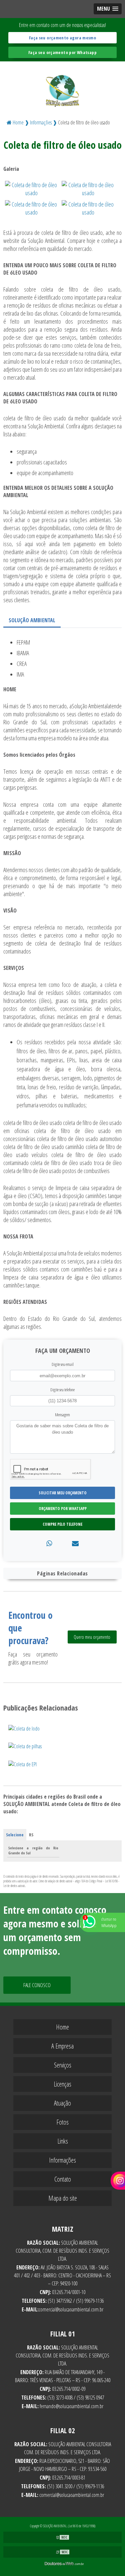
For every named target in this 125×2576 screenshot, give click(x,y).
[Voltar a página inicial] (62, 87)
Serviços (63, 2065)
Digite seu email (63, 1364)
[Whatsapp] (49, 1543)
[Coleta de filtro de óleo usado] (32, 188)
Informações (62, 2160)
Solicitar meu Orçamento (63, 1493)
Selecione (15, 1835)
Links (63, 2141)
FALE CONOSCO (37, 1985)
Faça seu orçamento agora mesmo (62, 38)
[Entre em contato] (75, 1543)
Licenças (62, 2084)
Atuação (62, 2103)
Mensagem (62, 1415)
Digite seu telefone (62, 1390)
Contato (63, 2179)
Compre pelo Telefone (62, 1524)
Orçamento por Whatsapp (63, 1509)
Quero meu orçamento (92, 1637)
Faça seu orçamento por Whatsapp (62, 52)
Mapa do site (63, 2198)
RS (31, 1835)
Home (62, 2027)
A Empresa (62, 2046)
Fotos (62, 2122)
